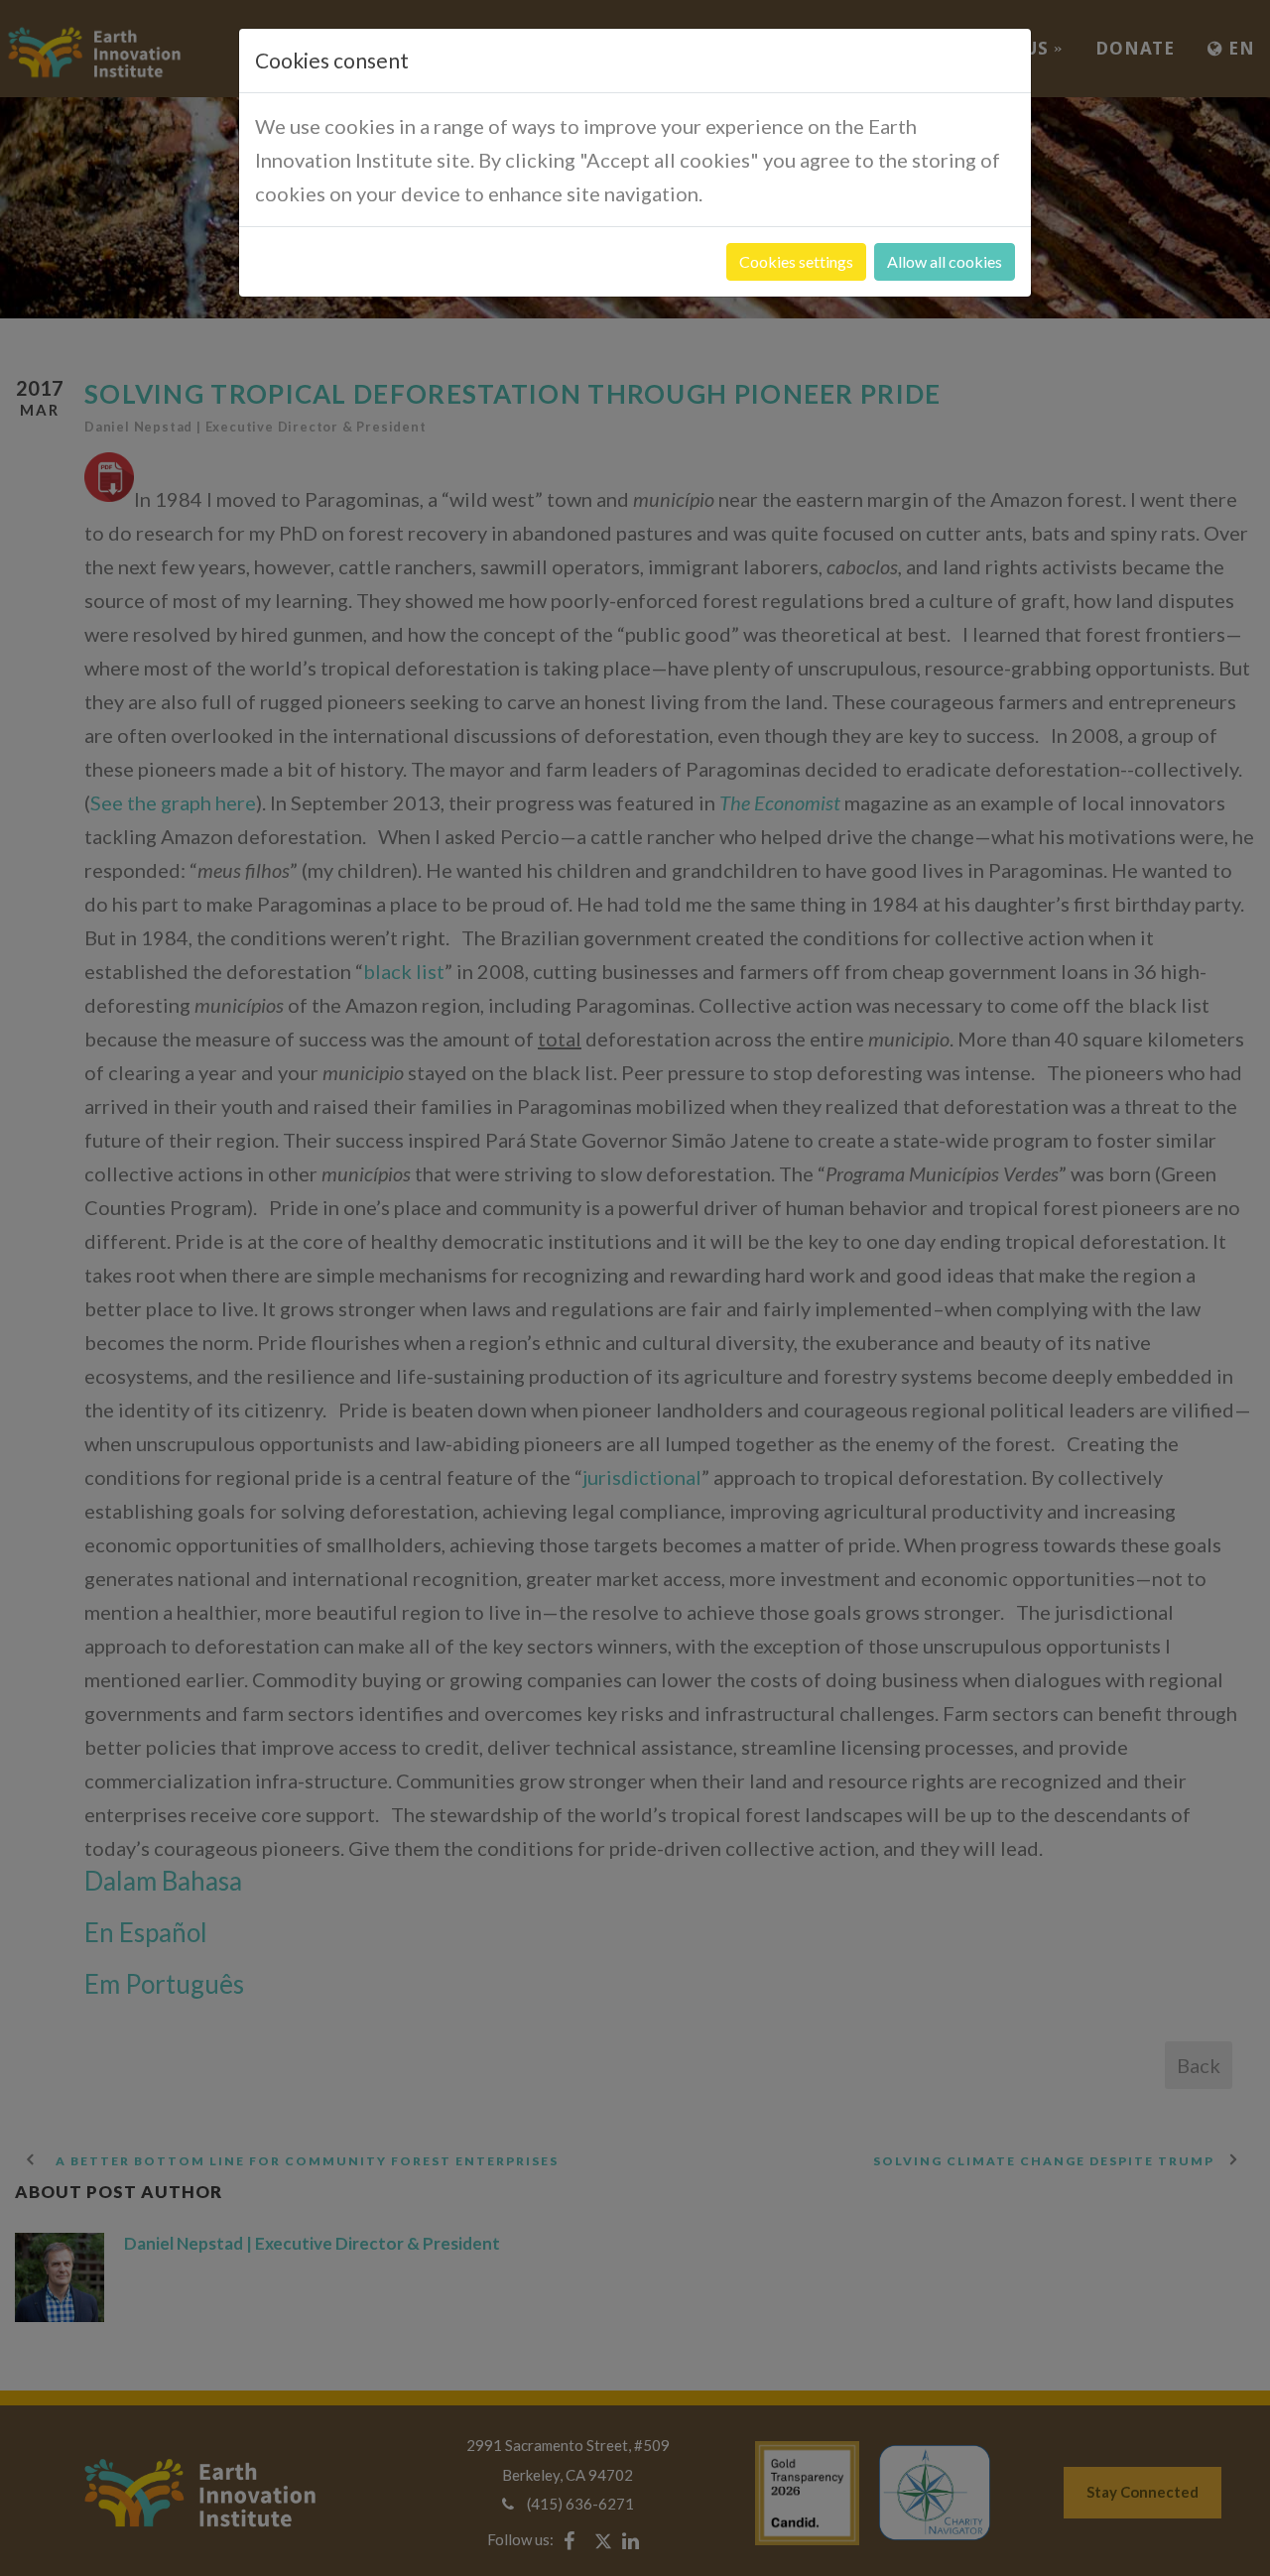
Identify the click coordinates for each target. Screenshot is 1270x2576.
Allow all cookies (945, 261)
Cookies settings (796, 261)
